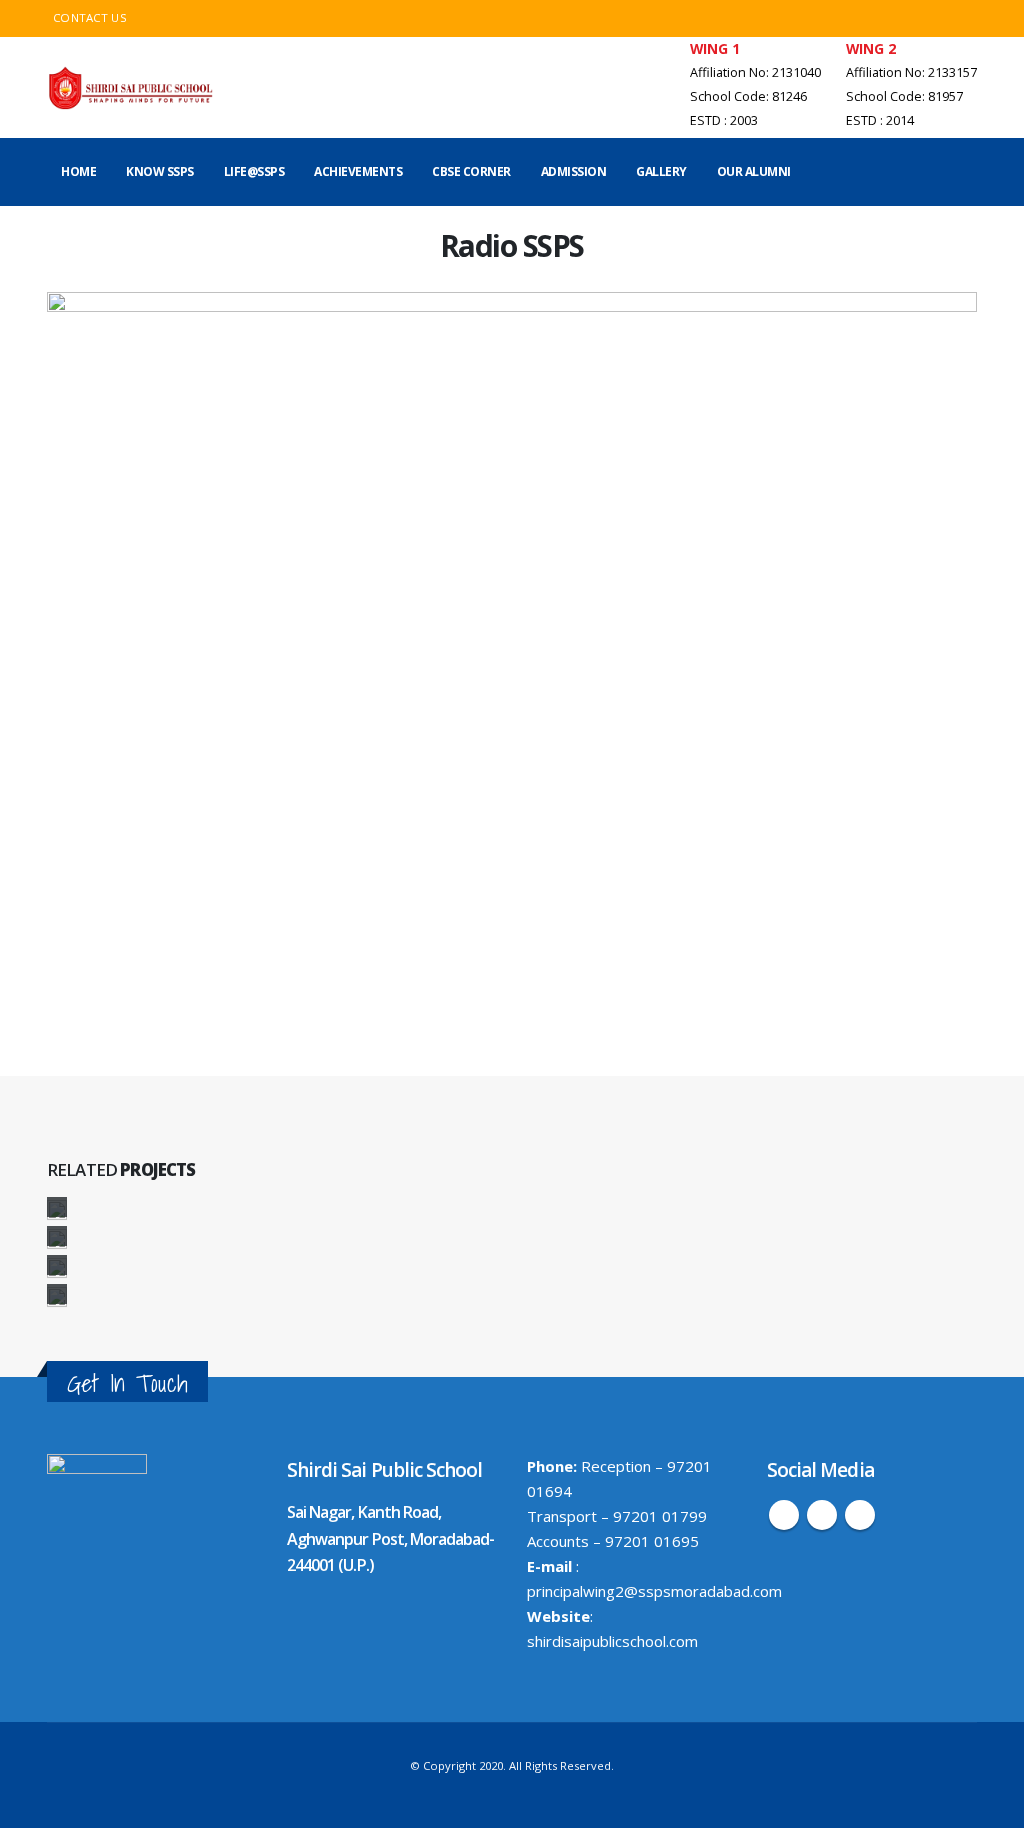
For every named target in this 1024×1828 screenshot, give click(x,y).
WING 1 (715, 48)
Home (78, 171)
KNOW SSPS (160, 171)
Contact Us (90, 17)
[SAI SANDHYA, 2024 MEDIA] (57, 1209)
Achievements (358, 171)
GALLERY (661, 171)
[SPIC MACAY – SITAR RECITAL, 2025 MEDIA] (57, 1267)
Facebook (784, 1515)
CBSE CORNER (471, 171)
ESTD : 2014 (880, 120)
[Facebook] (926, 19)
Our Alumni (754, 171)
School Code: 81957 (904, 96)
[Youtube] (961, 19)
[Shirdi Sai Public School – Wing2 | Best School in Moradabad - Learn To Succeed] (132, 88)
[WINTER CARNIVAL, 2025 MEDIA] (57, 1238)
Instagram (860, 1515)
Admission (574, 171)
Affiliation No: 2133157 (911, 72)
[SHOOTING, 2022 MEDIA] (57, 1296)
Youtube (822, 1515)
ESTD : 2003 (724, 120)
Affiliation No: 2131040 (755, 72)
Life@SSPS (254, 171)
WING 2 (871, 48)
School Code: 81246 (748, 96)
